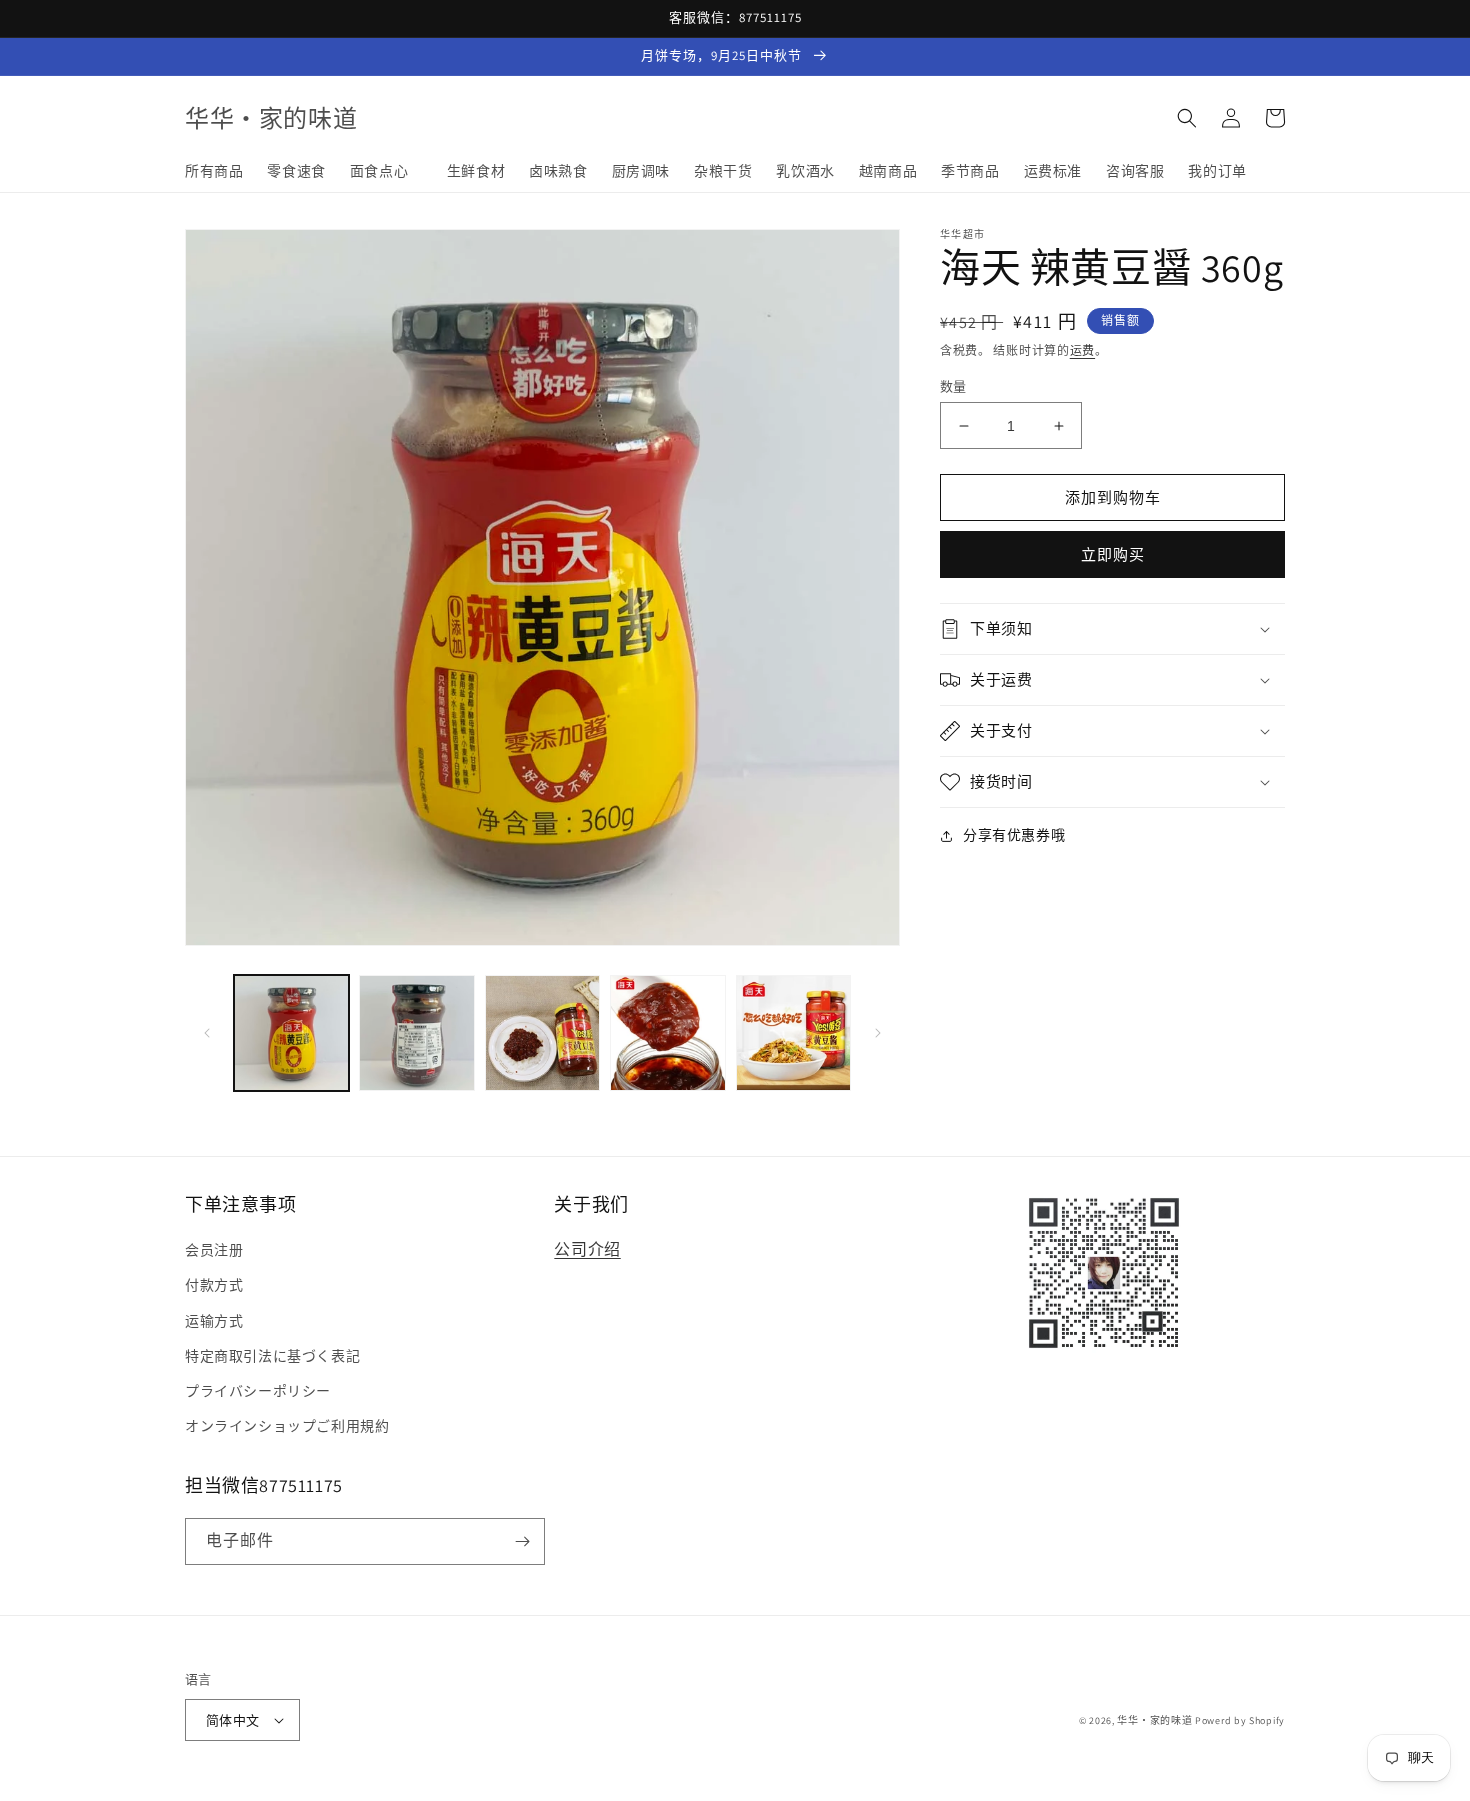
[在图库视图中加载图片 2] (416, 1032)
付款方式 (214, 1285)
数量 (953, 386)
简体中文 (233, 1720)
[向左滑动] (207, 1033)
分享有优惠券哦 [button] (1014, 835)
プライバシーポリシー (258, 1391)
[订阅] (522, 1541)
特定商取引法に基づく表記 (272, 1356)
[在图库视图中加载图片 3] (542, 1032)
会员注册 (214, 1250)
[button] (1187, 118)
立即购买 (1113, 554)
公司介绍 (587, 1249)
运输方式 (214, 1321)
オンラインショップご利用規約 (287, 1426)
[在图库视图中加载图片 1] (291, 1032)
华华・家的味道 (1154, 1720)
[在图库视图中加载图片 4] (667, 1032)
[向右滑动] (878, 1033)
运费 (1082, 350)
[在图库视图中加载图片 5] (793, 1032)
